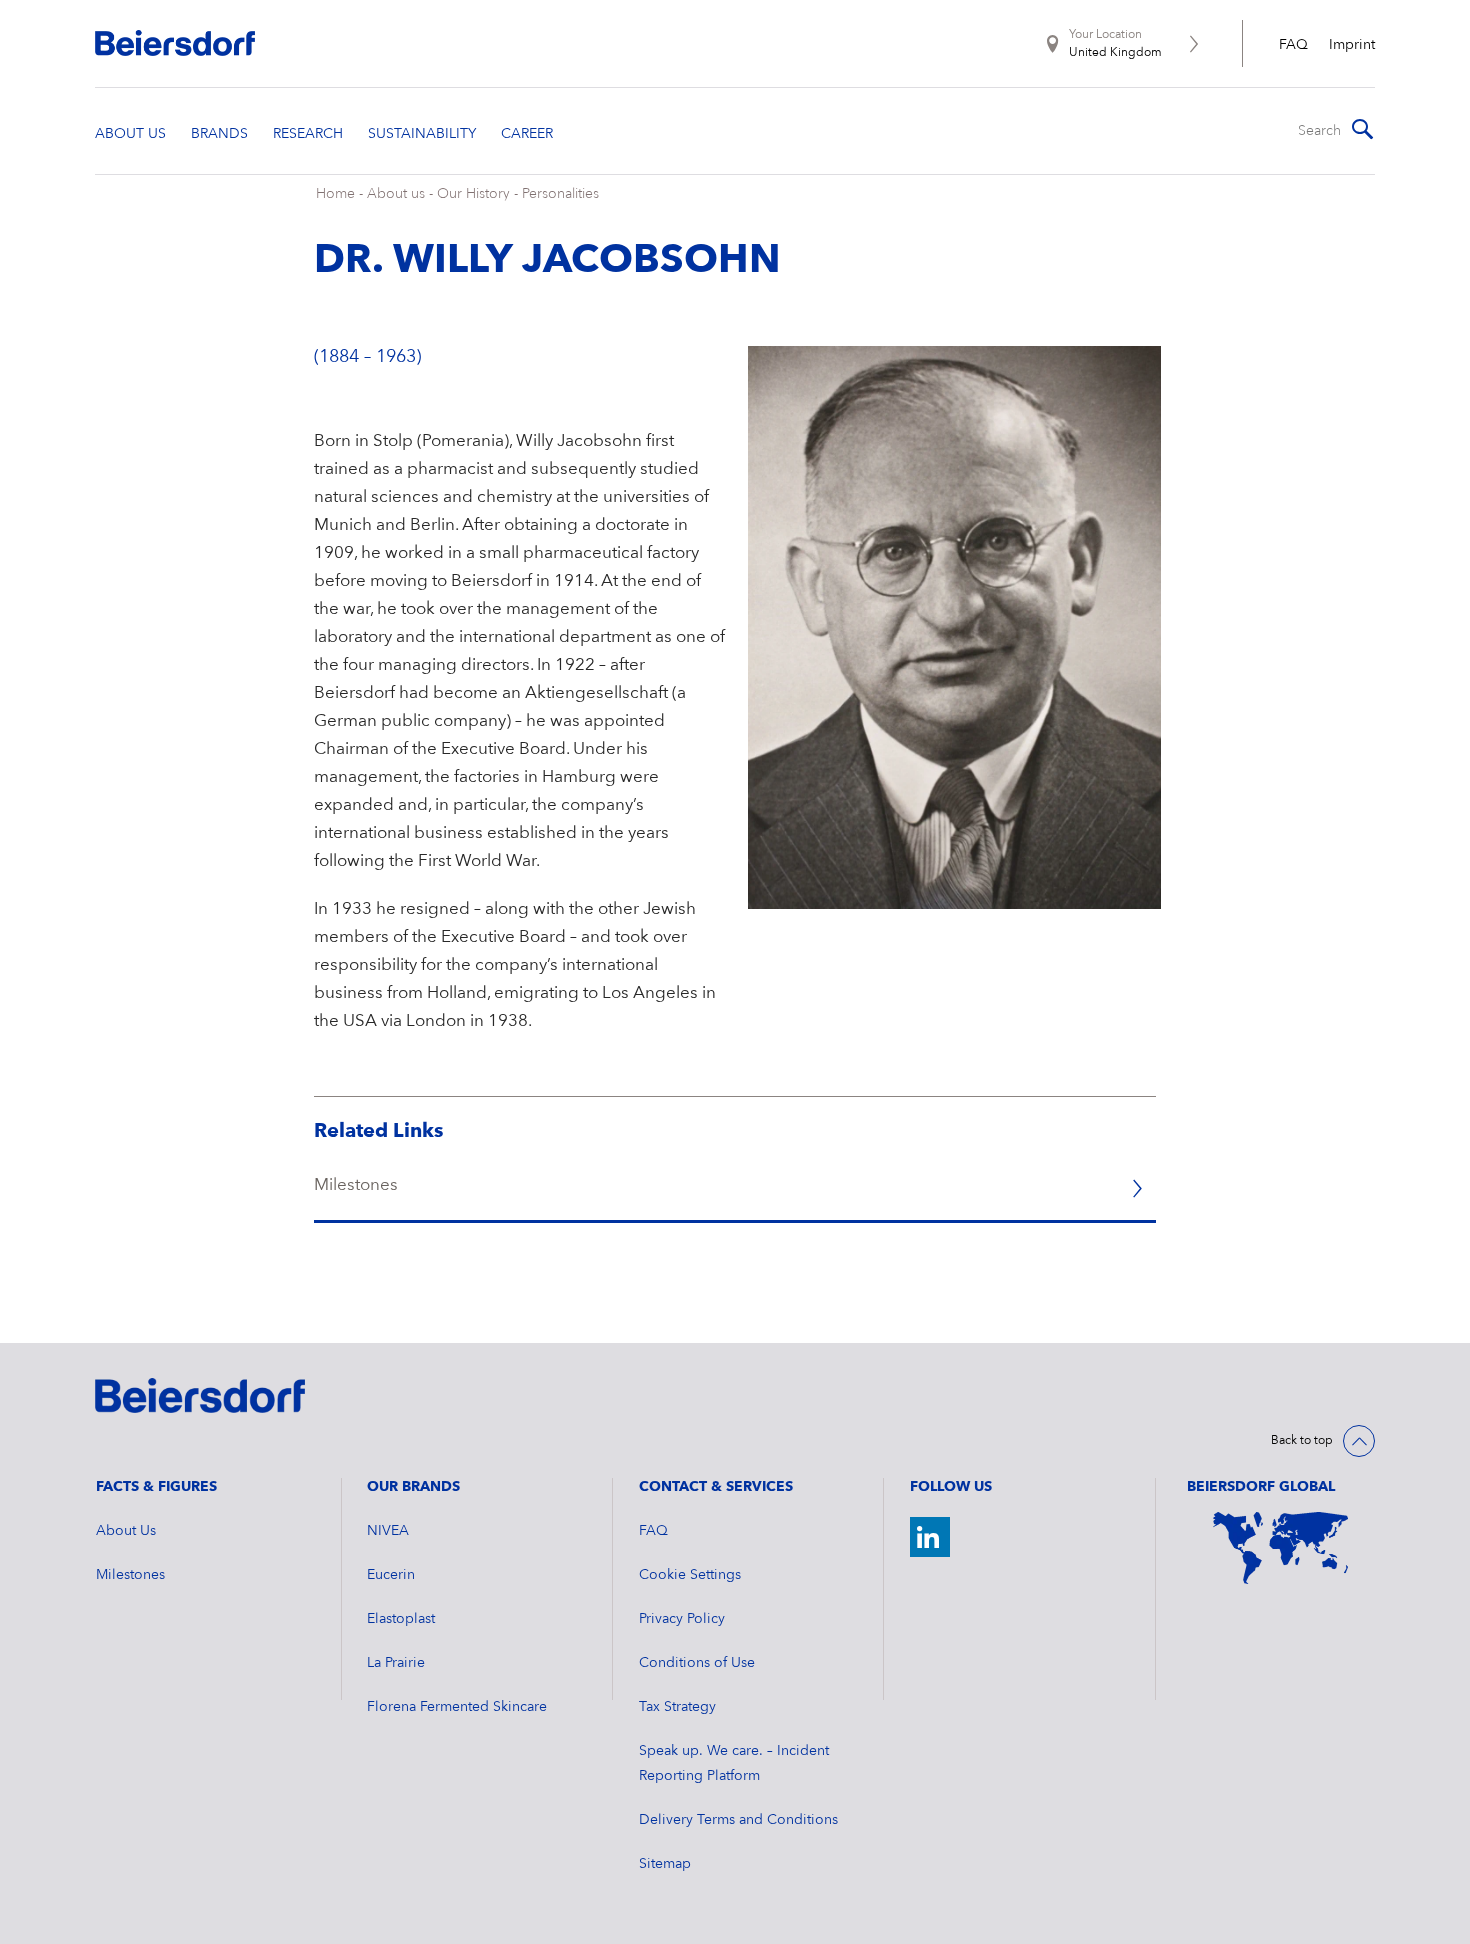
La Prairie (396, 1663)
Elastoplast (401, 1619)
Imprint (1352, 45)
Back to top (1302, 1441)
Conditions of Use (697, 1663)
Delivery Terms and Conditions (738, 1820)
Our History (473, 194)
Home (335, 194)
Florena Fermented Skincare (457, 1707)
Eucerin (391, 1575)
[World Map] (1281, 1548)
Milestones (130, 1575)
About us (396, 194)
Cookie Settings (690, 1575)
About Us (126, 1531)
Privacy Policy (682, 1619)
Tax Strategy (677, 1707)
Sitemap (665, 1864)
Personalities (560, 194)
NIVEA (388, 1531)
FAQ (1293, 45)
